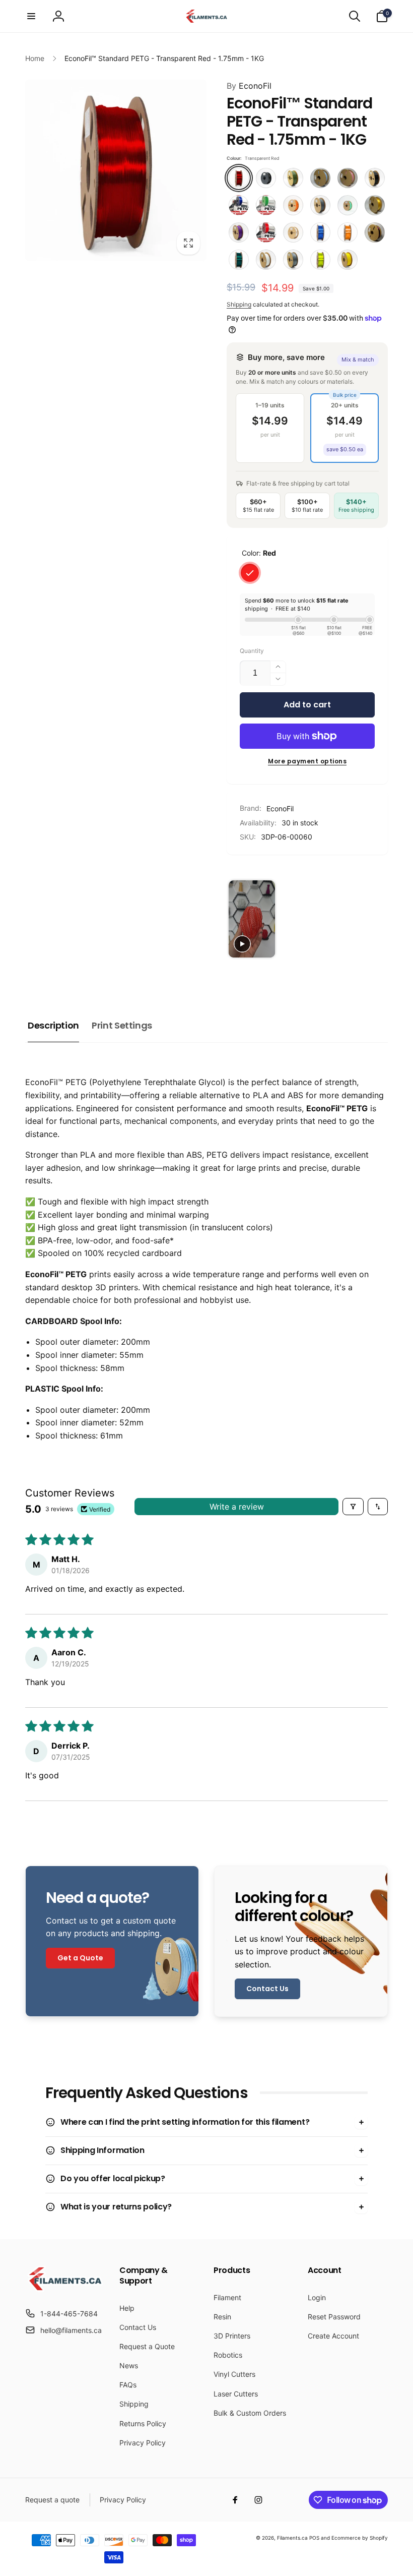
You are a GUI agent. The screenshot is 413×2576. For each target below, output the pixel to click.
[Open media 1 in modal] (116, 170)
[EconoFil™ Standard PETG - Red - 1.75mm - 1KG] (266, 232)
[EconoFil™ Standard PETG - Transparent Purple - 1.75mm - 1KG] (375, 232)
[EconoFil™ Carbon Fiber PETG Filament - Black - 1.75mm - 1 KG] (266, 178)
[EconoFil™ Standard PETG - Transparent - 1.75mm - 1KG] (293, 232)
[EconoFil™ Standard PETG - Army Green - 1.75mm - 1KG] (293, 178)
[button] (31, 16)
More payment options (307, 761)
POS (314, 2538)
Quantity (252, 651)
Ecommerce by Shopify (360, 2538)
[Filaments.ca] (65, 2289)
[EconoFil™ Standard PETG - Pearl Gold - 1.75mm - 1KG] (375, 205)
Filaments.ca (292, 2538)
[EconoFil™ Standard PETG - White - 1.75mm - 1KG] (266, 260)
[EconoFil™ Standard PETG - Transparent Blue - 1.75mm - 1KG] (320, 232)
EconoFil (249, 86)
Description (53, 1025)
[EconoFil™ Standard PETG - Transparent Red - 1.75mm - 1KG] (239, 178)
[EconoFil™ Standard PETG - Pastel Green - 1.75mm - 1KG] (348, 205)
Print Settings (122, 1025)
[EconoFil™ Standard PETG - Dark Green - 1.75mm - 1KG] (266, 205)
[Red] (250, 573)
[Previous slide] (237, 919)
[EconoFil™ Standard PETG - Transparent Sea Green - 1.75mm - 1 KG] (239, 260)
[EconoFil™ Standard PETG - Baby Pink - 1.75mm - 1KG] (348, 178)
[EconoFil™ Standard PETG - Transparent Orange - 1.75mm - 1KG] (348, 232)
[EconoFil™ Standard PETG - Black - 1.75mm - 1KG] (375, 178)
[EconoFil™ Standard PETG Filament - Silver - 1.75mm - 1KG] (293, 260)
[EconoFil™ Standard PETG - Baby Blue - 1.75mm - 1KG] (320, 178)
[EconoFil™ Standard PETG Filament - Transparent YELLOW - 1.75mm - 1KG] (320, 260)
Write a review (237, 1507)
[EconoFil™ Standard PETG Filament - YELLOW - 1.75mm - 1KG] (348, 260)
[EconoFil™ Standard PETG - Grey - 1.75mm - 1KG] (320, 205)
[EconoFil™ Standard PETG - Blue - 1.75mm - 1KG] (239, 205)
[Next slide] (375, 919)
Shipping (239, 304)
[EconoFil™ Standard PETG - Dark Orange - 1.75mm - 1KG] (293, 205)
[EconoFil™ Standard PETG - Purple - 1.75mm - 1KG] (239, 232)
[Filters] (353, 1507)
